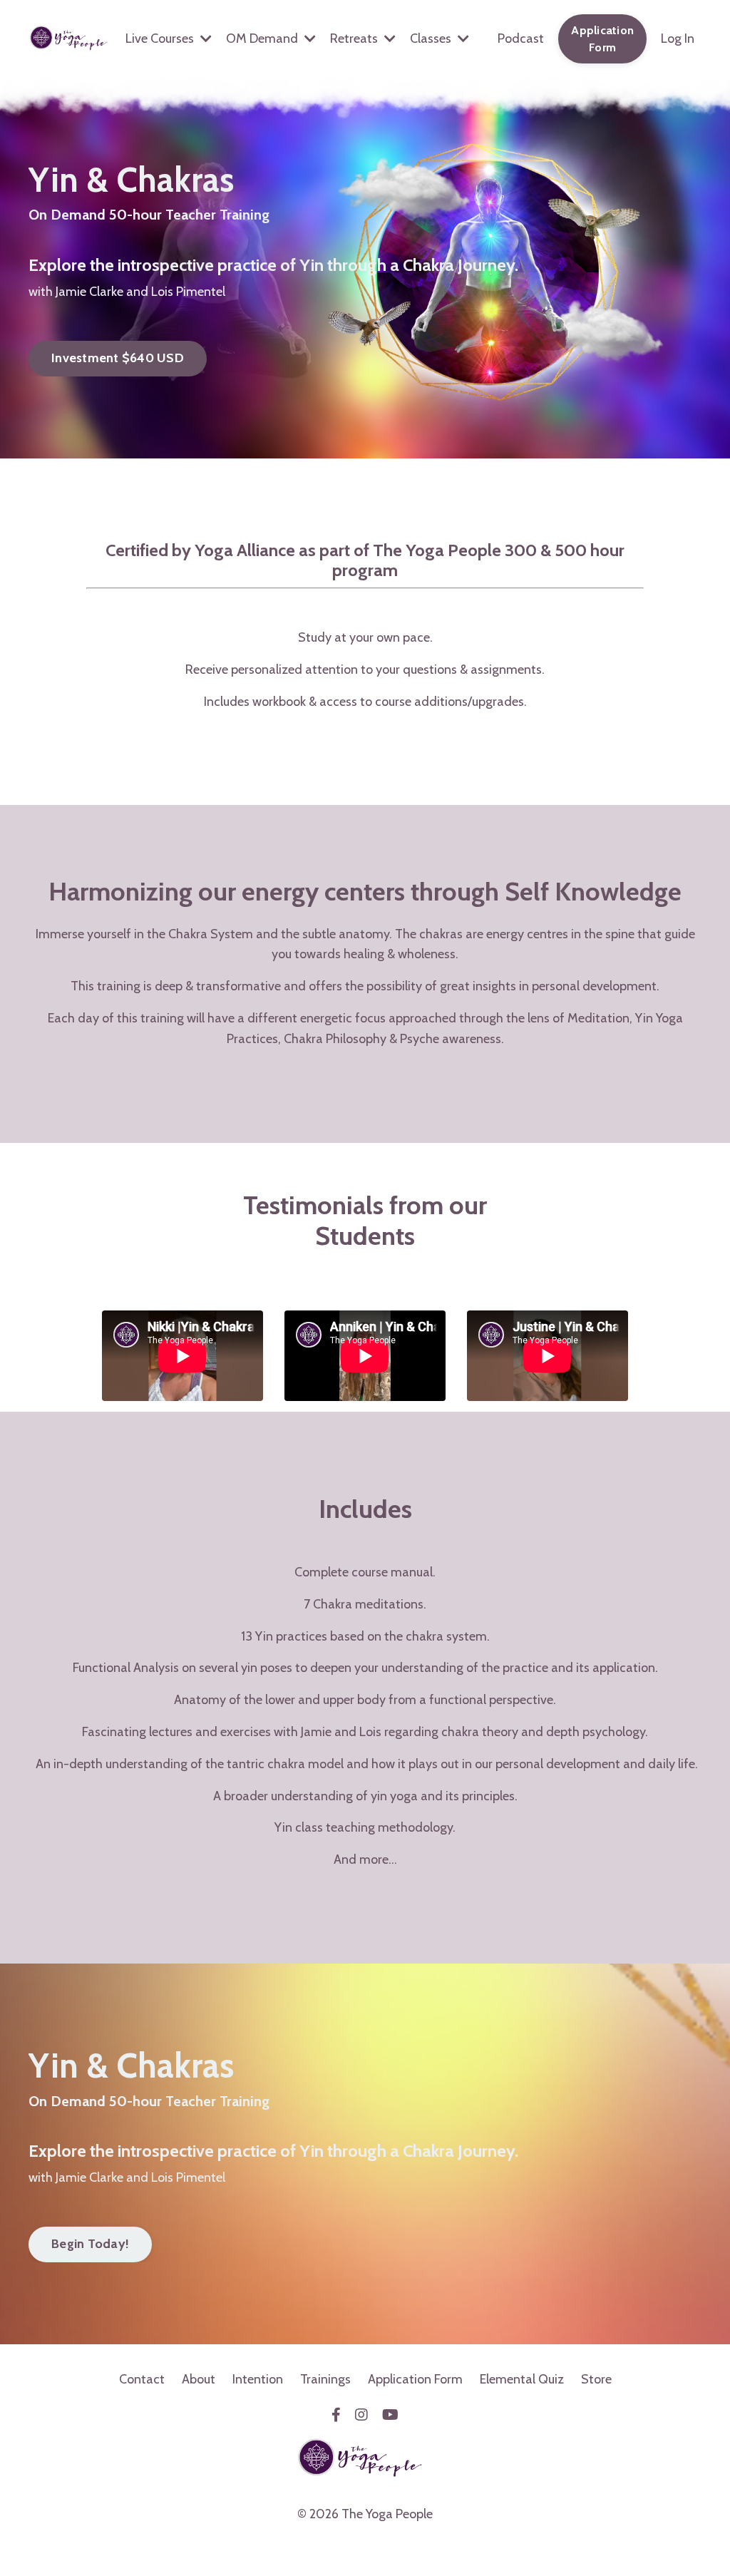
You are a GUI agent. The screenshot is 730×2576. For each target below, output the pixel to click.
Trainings (325, 2379)
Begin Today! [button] (90, 2244)
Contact (142, 2379)
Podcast (521, 39)
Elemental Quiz (522, 2379)
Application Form (415, 2379)
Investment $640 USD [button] (118, 358)
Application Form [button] (602, 39)
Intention (258, 2379)
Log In (678, 39)
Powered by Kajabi (365, 2540)
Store (596, 2379)
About (199, 2379)
